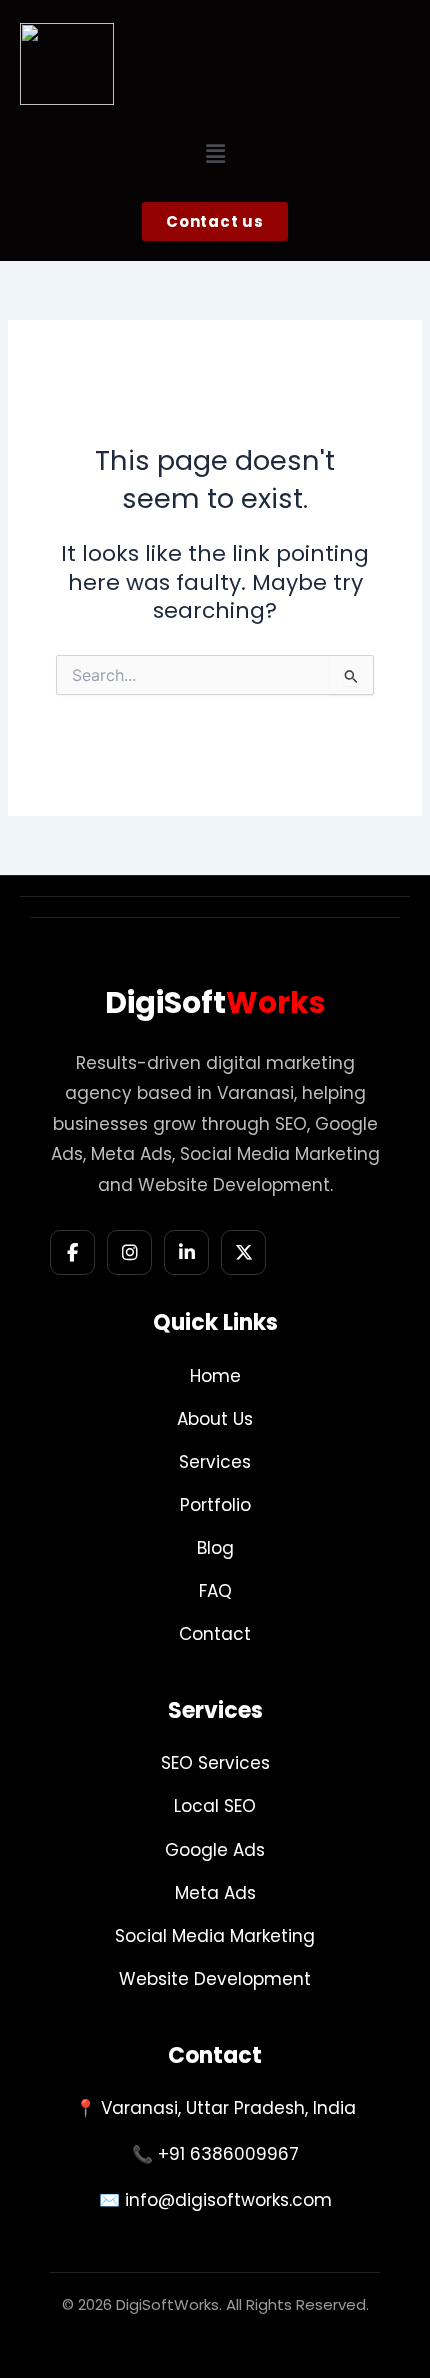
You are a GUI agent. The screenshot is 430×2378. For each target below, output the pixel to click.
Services (215, 1462)
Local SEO (215, 1806)
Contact (215, 1634)
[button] (215, 154)
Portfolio (215, 1505)
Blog (215, 1548)
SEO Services (215, 1763)
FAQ (215, 1591)
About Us (215, 1419)
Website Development (215, 1979)
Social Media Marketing (215, 1936)
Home (215, 1376)
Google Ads (215, 1850)
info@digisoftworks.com (228, 2200)
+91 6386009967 (228, 2154)
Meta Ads (215, 1893)
